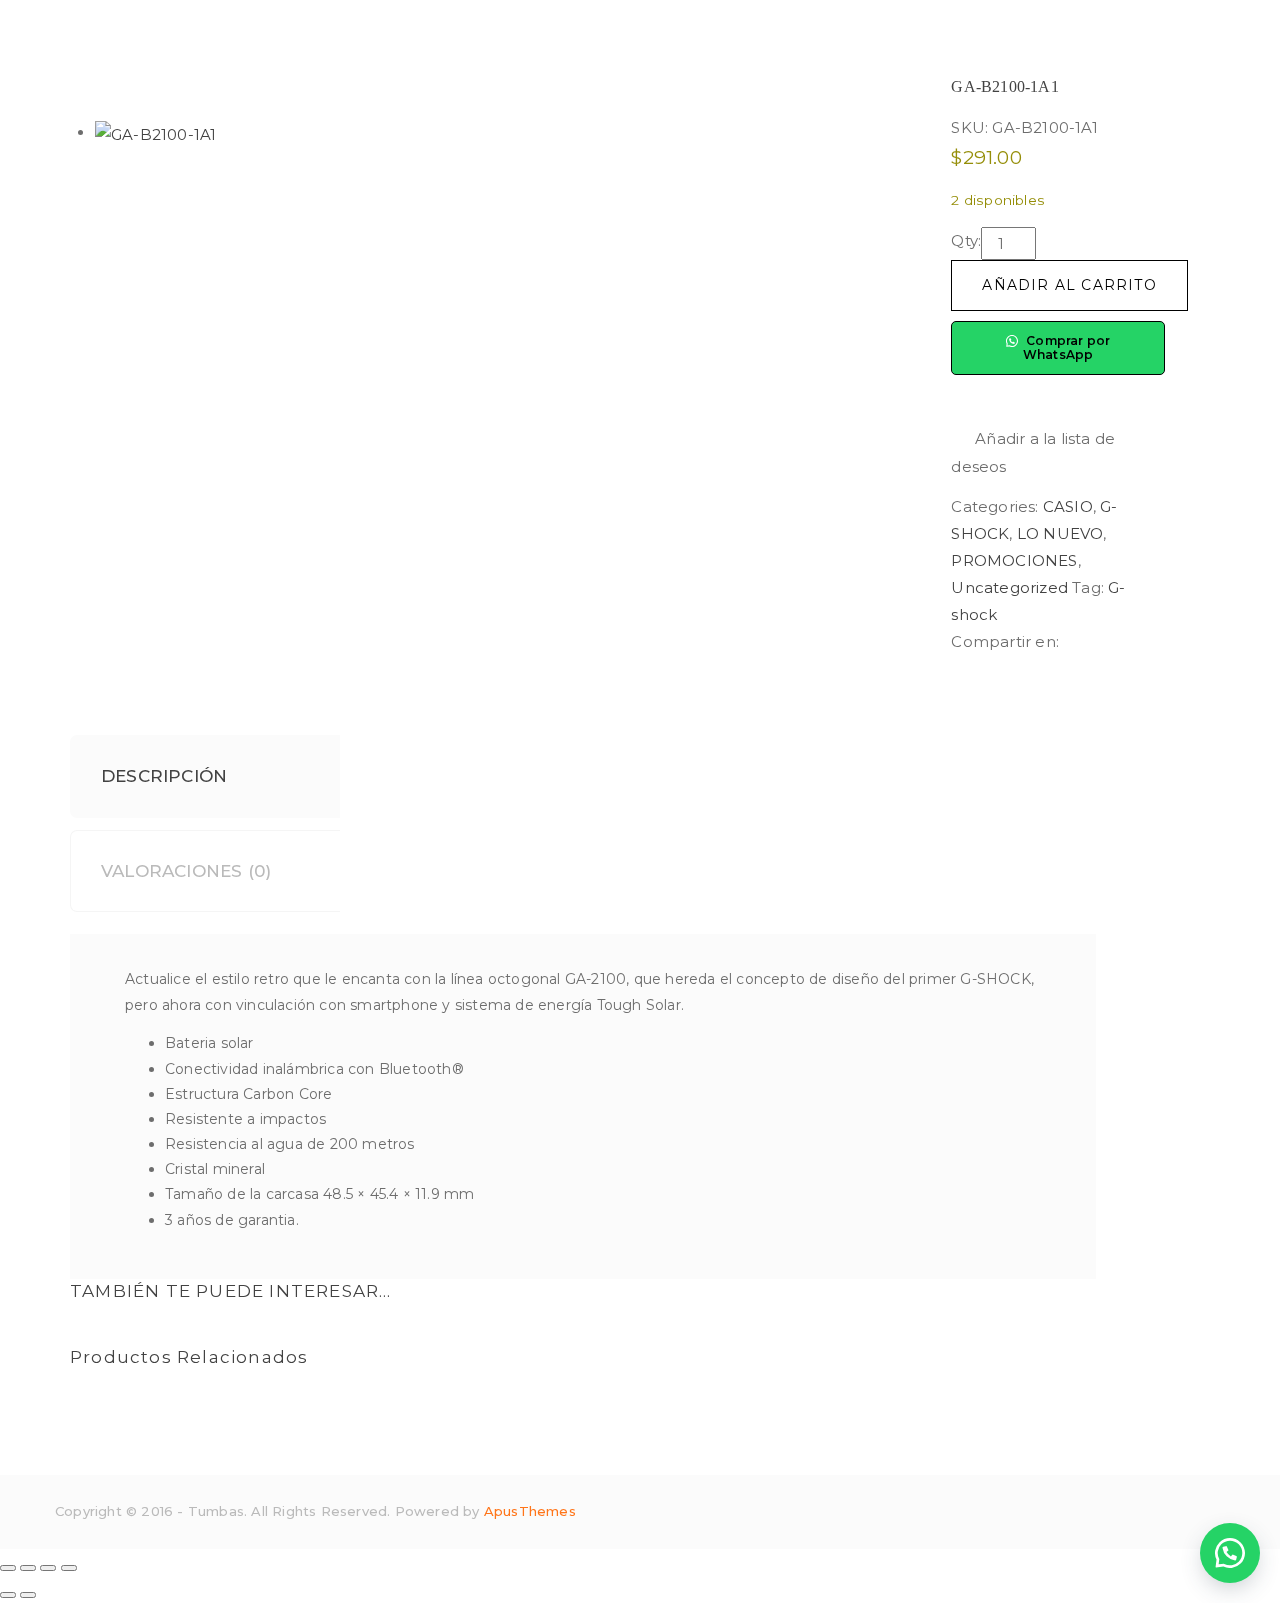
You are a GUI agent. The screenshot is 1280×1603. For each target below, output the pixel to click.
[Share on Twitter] (1088, 641)
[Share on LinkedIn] (1104, 641)
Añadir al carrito (1069, 285)
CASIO (1068, 506)
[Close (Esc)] (8, 1568)
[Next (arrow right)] (28, 1595)
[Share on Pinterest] (1151, 641)
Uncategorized (1009, 587)
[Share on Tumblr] (1120, 641)
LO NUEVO (1060, 533)
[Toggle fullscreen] (48, 1568)
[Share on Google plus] (1137, 641)
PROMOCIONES (1014, 560)
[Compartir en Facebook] (1071, 641)
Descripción (164, 776)
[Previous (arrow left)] (8, 1595)
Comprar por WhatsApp (1067, 347)
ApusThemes (530, 1511)
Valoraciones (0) (186, 871)
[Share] (28, 1568)
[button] (1058, 452)
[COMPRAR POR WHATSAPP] (1230, 1553)
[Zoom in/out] (69, 1568)
